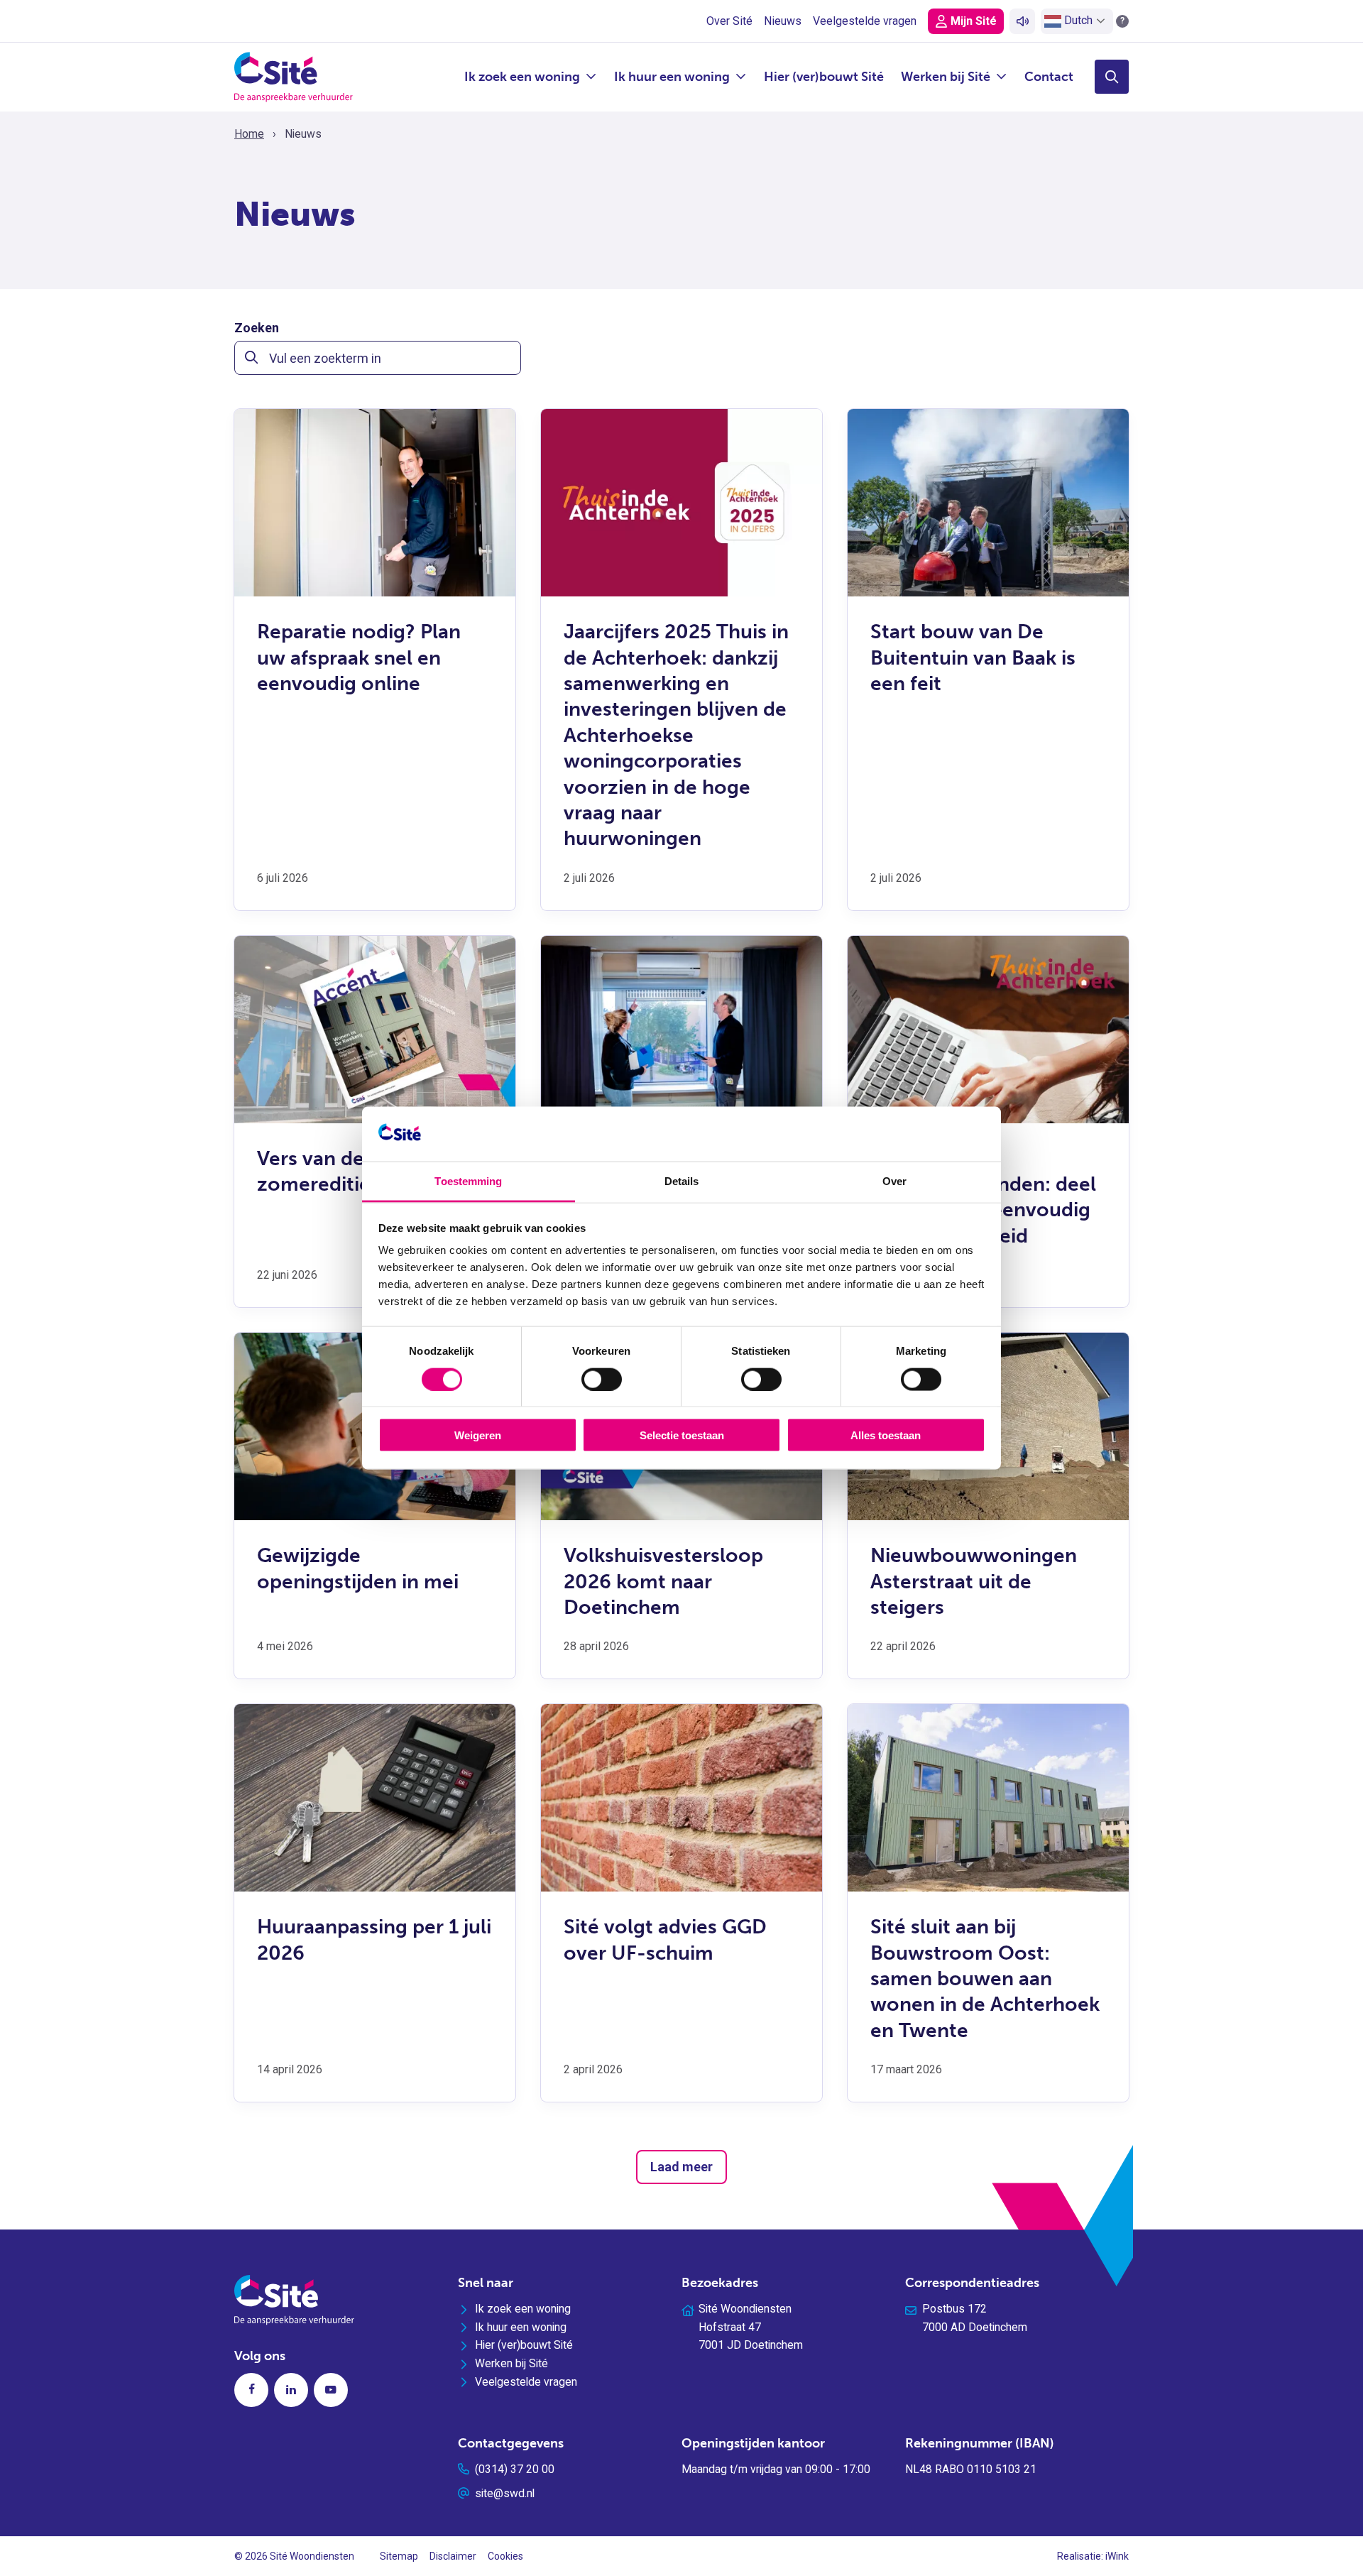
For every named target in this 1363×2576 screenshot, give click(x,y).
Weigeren (478, 1435)
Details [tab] (682, 1180)
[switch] (602, 1379)
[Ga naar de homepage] (294, 76)
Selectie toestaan (682, 1435)
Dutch (1077, 20)
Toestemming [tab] (468, 1180)
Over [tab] (894, 1180)
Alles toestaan (886, 1435)
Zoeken (257, 328)
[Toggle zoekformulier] (1112, 77)
